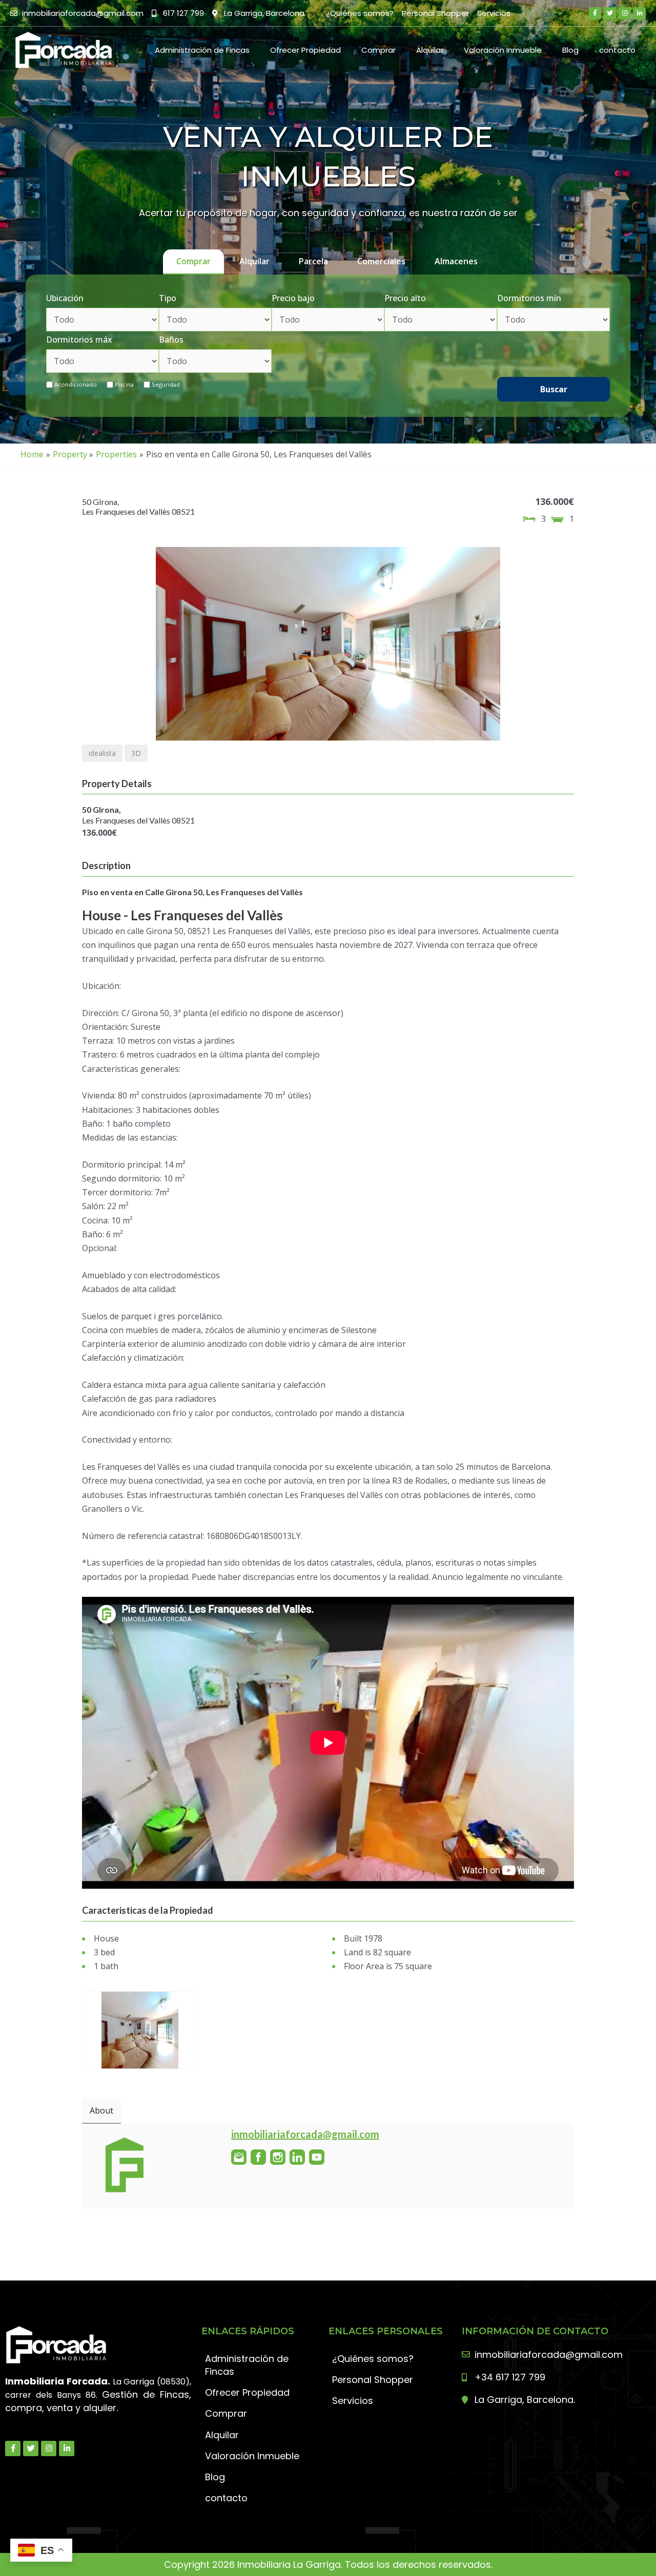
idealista (102, 753)
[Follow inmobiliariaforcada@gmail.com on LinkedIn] (297, 2157)
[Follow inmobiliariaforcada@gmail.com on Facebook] (258, 2157)
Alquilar (430, 50)
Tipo (168, 298)
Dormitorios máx (79, 340)
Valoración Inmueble (503, 50)
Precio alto (405, 298)
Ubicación (65, 298)
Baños (171, 340)
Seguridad (166, 384)
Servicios (494, 13)
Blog (570, 50)
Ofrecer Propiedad (305, 50)
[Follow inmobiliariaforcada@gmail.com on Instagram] (278, 2157)
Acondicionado (76, 384)
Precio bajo (293, 298)
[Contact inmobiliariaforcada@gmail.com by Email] (239, 2157)
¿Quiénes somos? (360, 13)
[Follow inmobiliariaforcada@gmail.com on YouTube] (317, 2157)
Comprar (378, 50)
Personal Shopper (435, 13)
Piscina (124, 384)
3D (136, 753)
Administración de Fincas (202, 50)
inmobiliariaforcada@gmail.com (305, 2134)
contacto (617, 50)
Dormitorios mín (529, 298)
